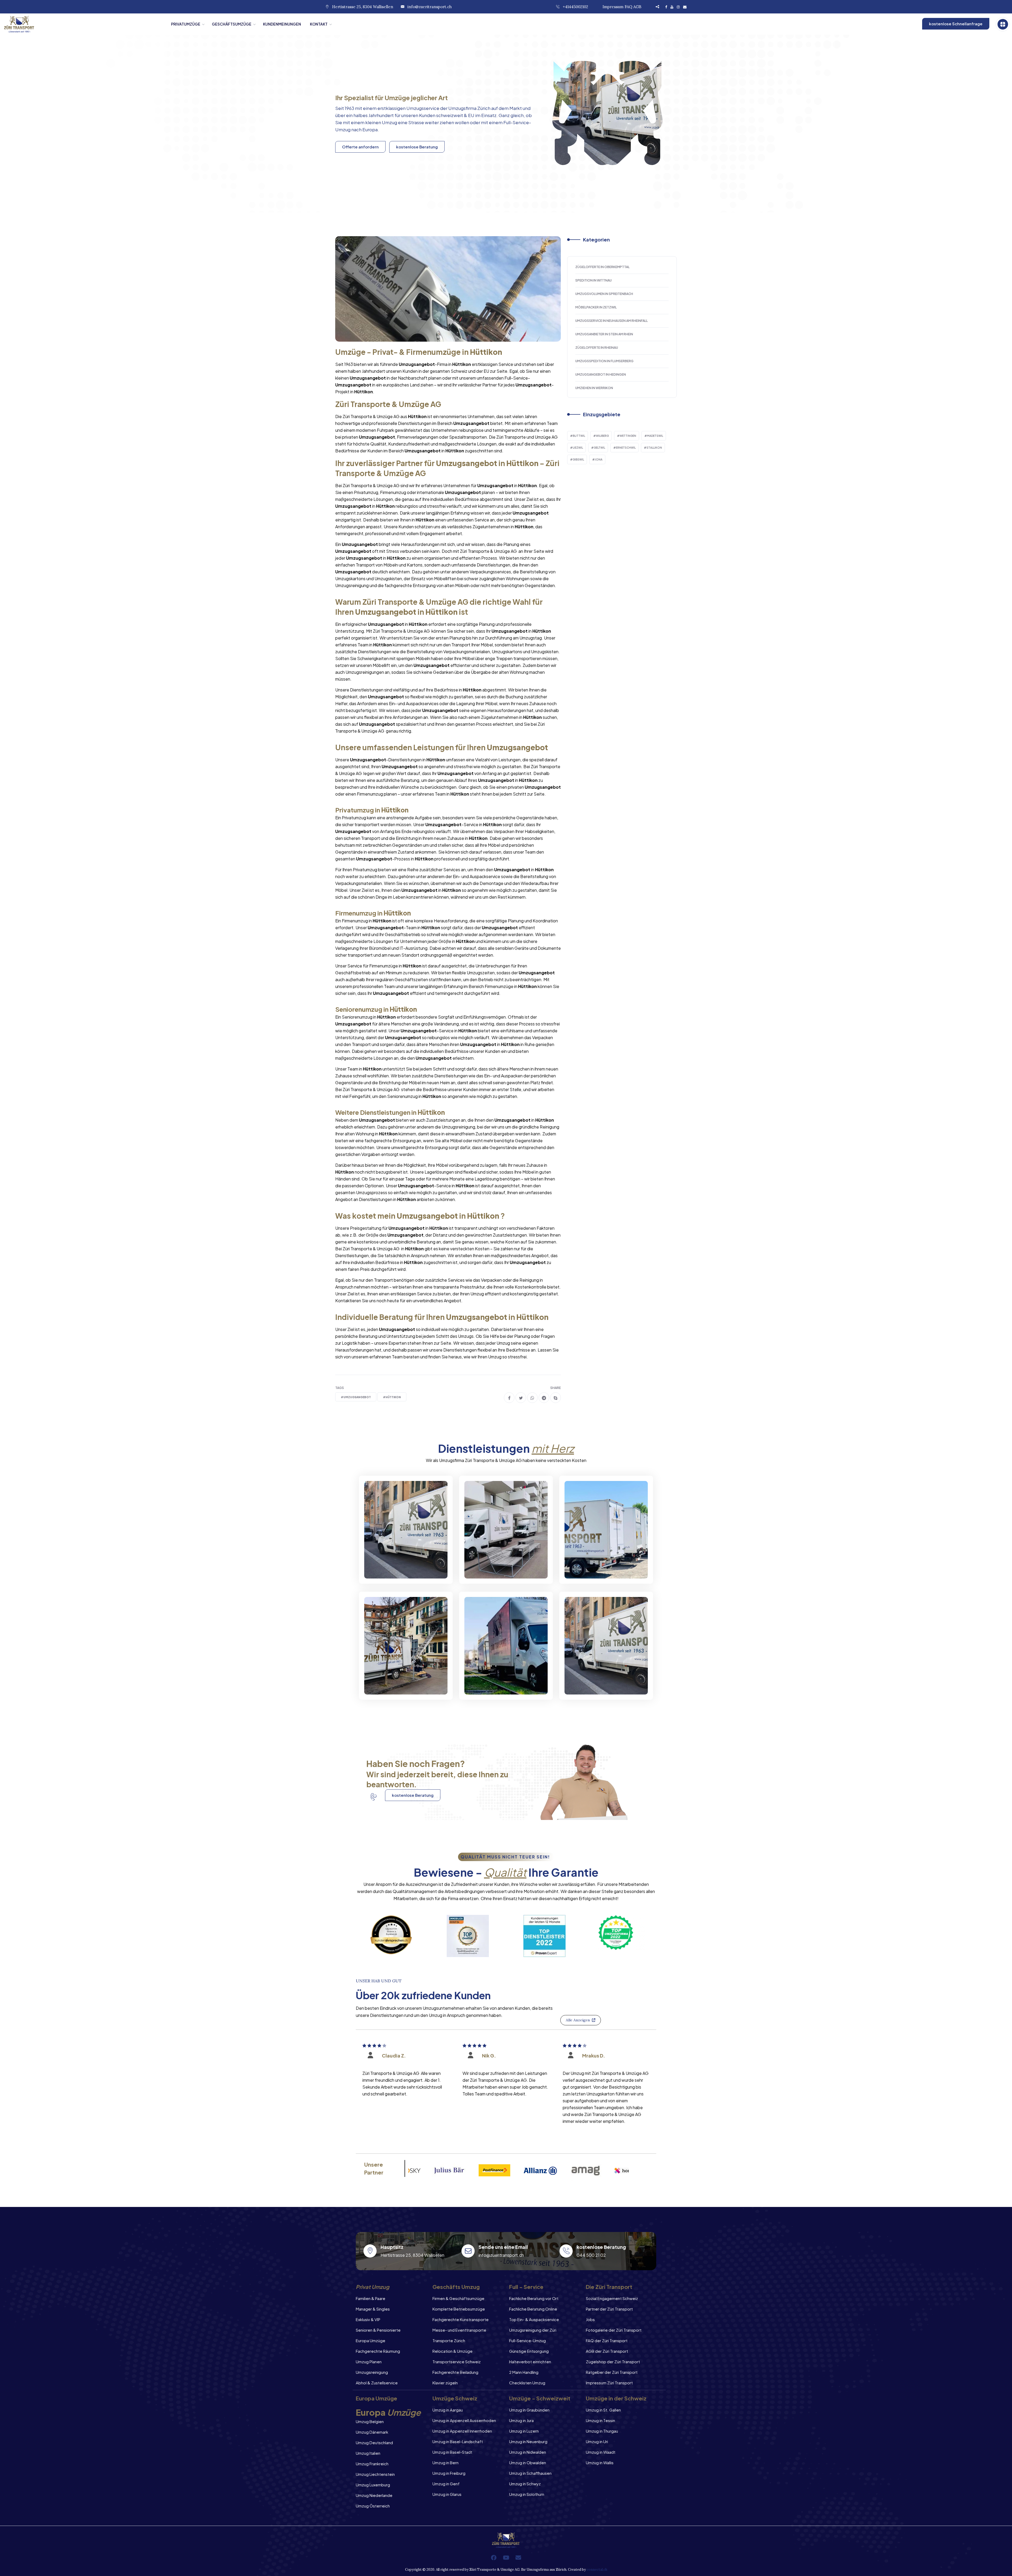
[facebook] (509, 1398)
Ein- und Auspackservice (502, 1685)
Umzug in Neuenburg (528, 2441)
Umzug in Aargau (448, 2410)
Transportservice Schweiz (457, 2362)
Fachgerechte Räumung (378, 2351)
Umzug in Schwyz (525, 2484)
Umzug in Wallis (600, 2463)
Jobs (590, 2319)
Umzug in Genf (446, 2484)
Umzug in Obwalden (528, 2463)
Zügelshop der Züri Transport (613, 2362)
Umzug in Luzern (524, 2431)
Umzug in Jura (521, 2420)
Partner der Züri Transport (609, 2309)
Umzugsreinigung (372, 2372)
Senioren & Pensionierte (378, 2330)
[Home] (83, 24)
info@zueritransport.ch (430, 7)
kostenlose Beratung (417, 147)
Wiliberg (602, 436)
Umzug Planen (369, 2362)
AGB (637, 7)
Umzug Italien (368, 2453)
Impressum (613, 7)
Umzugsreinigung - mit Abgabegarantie (500, 1565)
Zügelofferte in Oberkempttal (602, 267)
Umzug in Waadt (601, 2452)
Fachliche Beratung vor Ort (534, 2298)
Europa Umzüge (371, 2340)
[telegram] (544, 1398)
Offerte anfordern (360, 147)
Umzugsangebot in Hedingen (601, 374)
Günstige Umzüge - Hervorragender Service (601, 1681)
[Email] (518, 2558)
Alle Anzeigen (578, 2020)
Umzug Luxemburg (373, 2485)
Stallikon (654, 448)
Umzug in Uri (597, 2441)
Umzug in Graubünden (529, 2410)
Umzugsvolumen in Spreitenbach (604, 294)
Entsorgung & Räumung (400, 1685)
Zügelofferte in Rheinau (597, 348)
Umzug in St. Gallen (603, 2410)
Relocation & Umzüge (453, 2351)
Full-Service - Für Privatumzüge (393, 1565)
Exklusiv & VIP (368, 2319)
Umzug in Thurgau (602, 2431)
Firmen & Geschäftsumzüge (458, 2298)
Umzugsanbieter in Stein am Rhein (604, 334)
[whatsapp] (532, 1398)
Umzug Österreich (373, 2506)
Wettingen (628, 436)
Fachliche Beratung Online (533, 2309)
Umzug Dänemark (372, 2432)
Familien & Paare (371, 2298)
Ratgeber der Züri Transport (612, 2372)
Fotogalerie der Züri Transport (614, 2330)
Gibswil (578, 459)
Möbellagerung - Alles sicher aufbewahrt (599, 1565)
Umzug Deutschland (374, 2442)
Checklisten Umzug (527, 2383)
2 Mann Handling (524, 2372)
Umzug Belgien (370, 2421)
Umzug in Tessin (600, 2420)
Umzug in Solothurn (527, 2494)
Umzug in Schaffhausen (530, 2473)
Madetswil (655, 436)
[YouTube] (506, 2558)
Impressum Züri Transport (609, 2383)
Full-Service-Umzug (527, 2340)
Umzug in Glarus (447, 2494)
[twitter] (521, 1398)
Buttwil (579, 436)
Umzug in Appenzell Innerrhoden (462, 2431)
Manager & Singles (373, 2309)
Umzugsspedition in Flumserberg (604, 361)
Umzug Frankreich (372, 2464)
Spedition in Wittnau (593, 280)
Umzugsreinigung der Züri (533, 2330)
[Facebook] (494, 2558)
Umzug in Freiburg (449, 2473)
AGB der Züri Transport (607, 2351)
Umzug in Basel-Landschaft (458, 2441)
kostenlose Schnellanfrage (956, 24)
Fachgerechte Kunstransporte (461, 2319)
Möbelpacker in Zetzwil (596, 307)
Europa (370, 129)
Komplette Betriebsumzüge (459, 2309)
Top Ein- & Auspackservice (534, 2319)
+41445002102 (575, 7)
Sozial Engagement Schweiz (612, 2298)
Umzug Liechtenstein (375, 2474)
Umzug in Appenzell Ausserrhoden (464, 2420)
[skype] (556, 1398)
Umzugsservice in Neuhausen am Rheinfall (612, 321)
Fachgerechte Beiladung (455, 2372)
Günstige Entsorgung (529, 2351)
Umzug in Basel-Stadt (452, 2452)
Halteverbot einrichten (530, 2362)
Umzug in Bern (446, 2463)
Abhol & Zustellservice (377, 2383)
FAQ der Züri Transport (607, 2340)
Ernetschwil (626, 448)
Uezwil (578, 448)
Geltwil (599, 448)
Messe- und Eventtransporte (459, 2330)
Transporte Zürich (449, 2340)
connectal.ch (597, 2570)
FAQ (628, 7)
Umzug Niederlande (374, 2495)
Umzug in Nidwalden (528, 2452)
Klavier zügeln (445, 2383)
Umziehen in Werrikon (594, 388)
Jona (599, 459)
